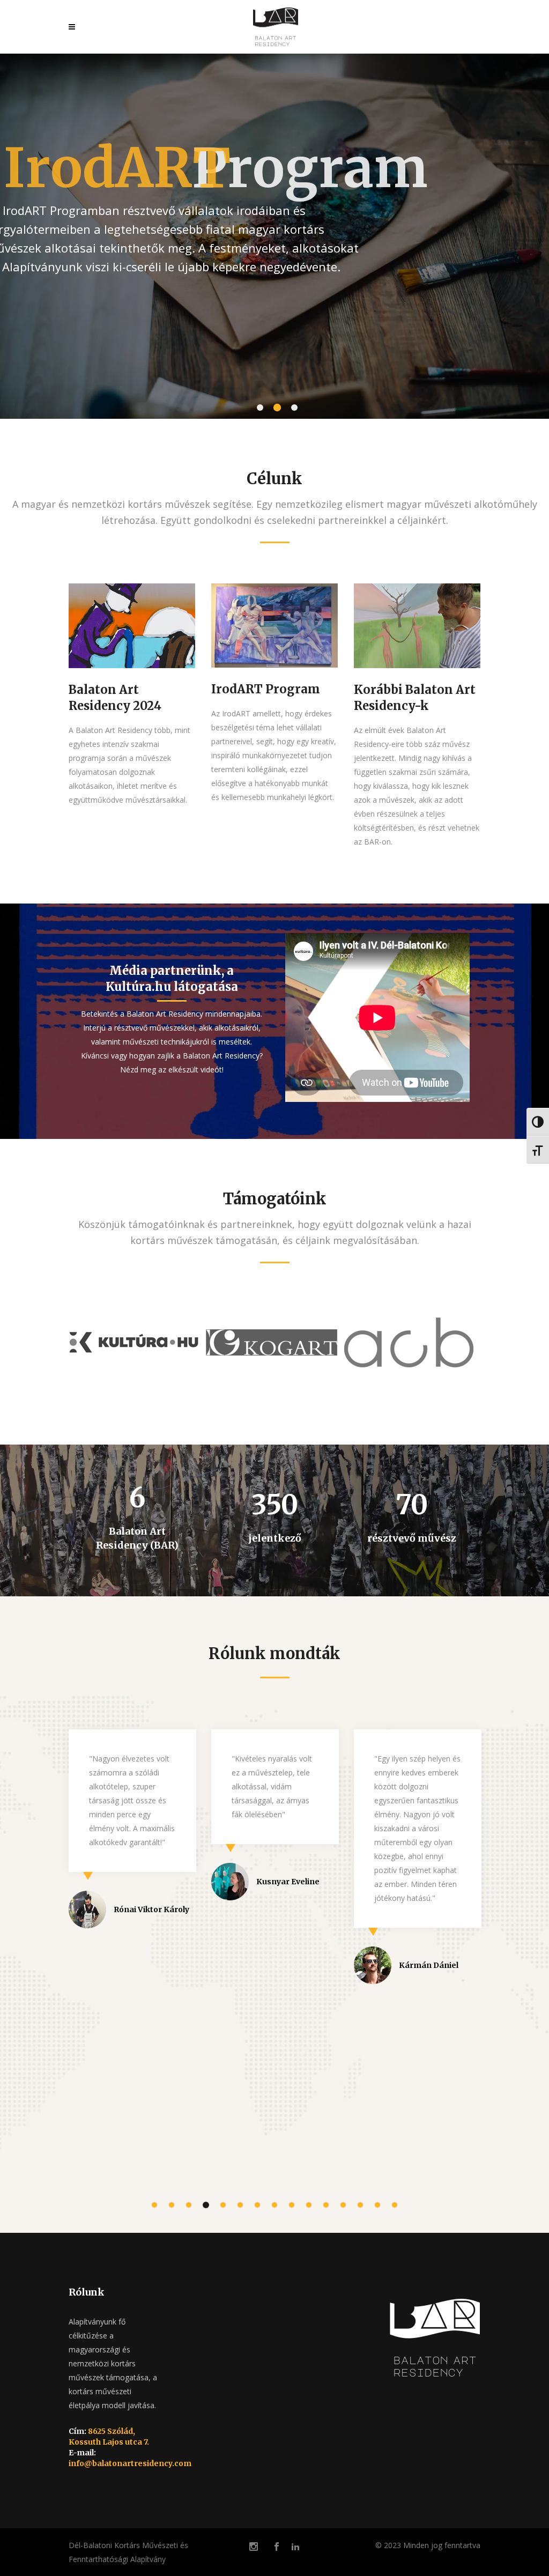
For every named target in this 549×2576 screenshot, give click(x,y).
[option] (137, 1345)
